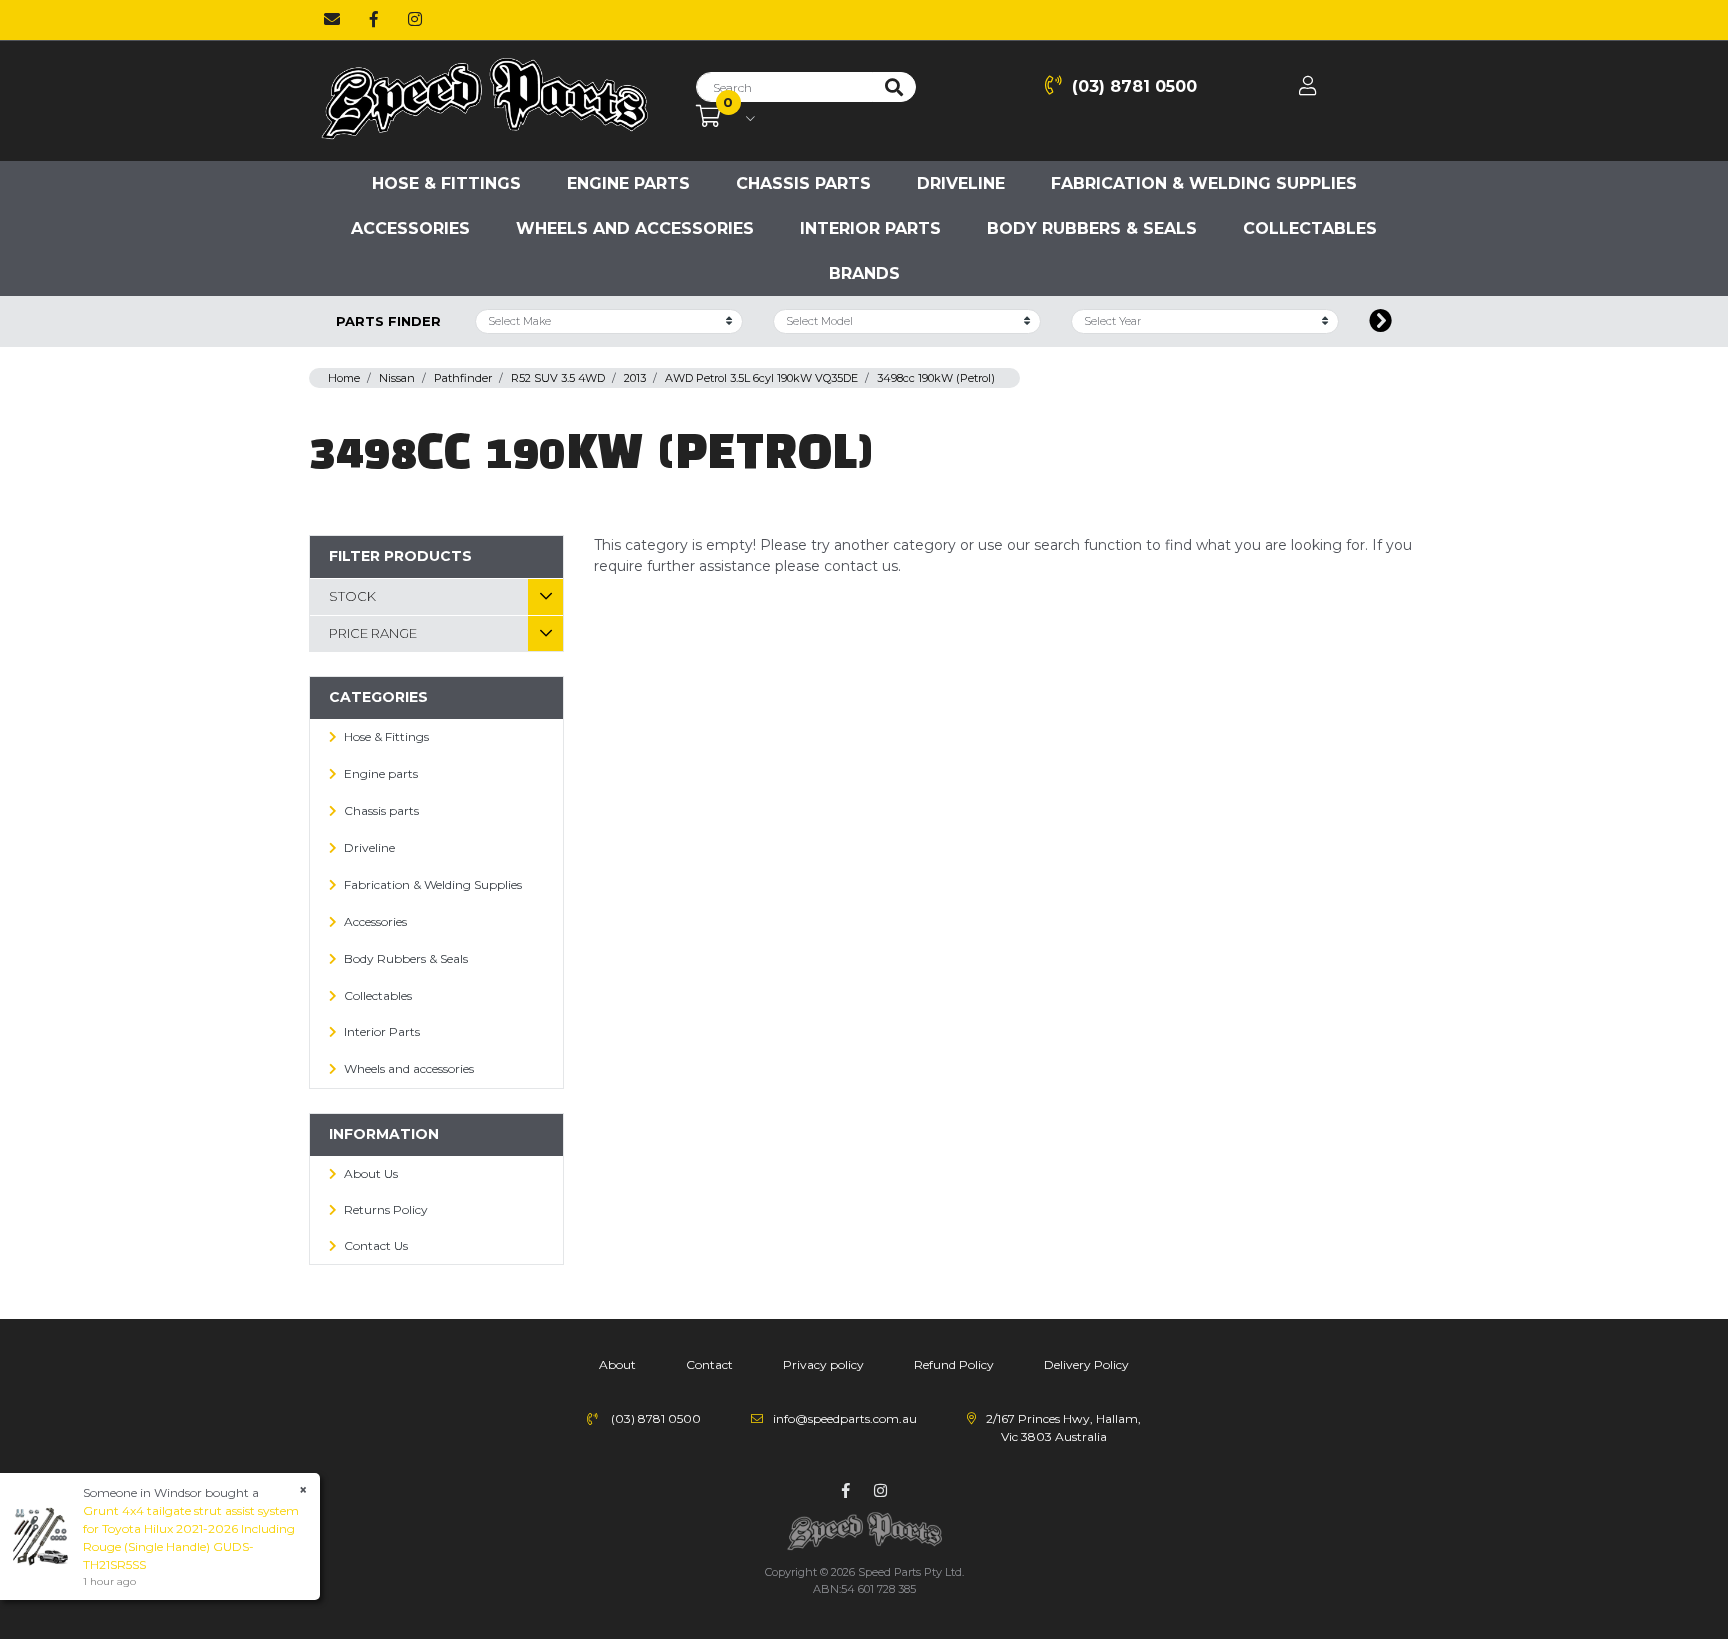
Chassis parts (803, 183)
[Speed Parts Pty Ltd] (484, 100)
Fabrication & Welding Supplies (1204, 183)
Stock (352, 596)
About (617, 1364)
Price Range (373, 633)
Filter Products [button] (400, 556)
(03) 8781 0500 (1134, 86)
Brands (864, 273)
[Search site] (894, 87)
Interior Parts (870, 228)
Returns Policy (386, 1209)
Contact (709, 1364)
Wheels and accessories (635, 228)
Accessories (410, 228)
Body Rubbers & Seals (1092, 228)
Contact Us (376, 1245)
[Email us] (332, 20)
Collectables (1310, 228)
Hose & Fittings (446, 183)
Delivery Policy (1086, 1364)
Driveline (961, 183)
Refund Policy (954, 1364)
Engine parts (628, 183)
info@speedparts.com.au (845, 1418)
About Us (371, 1173)
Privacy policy (823, 1364)
